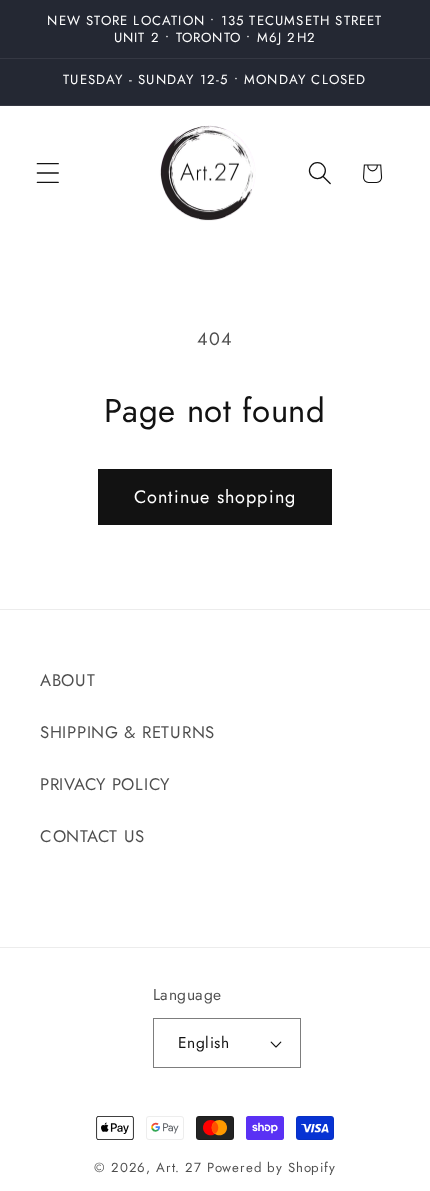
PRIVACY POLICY (105, 784)
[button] (48, 173)
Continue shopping (215, 497)
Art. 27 (179, 1167)
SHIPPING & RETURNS (127, 732)
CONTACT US (92, 836)
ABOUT (68, 680)
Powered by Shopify (271, 1167)
